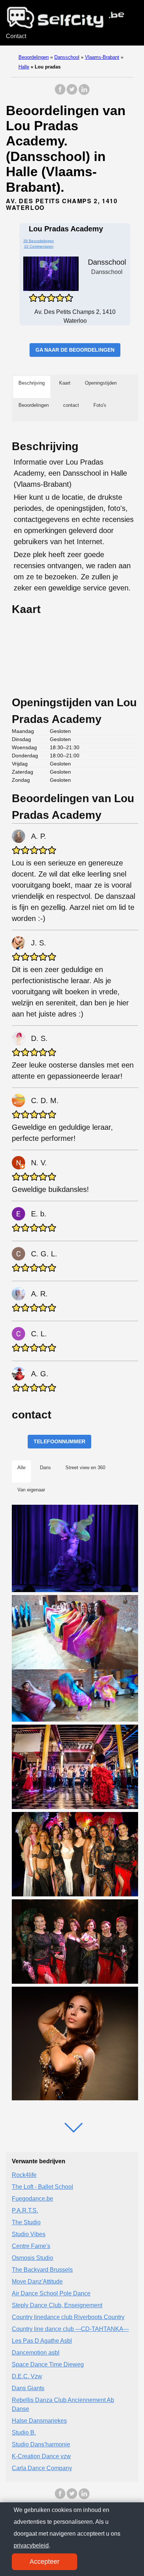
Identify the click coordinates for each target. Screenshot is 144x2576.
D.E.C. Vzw (27, 2376)
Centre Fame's (31, 2246)
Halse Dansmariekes (39, 2421)
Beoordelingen (34, 57)
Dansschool (67, 57)
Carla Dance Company (42, 2468)
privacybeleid (31, 2545)
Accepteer (44, 2562)
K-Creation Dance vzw (41, 2456)
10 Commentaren (39, 246)
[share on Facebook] (60, 93)
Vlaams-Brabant (102, 57)
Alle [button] (21, 1468)
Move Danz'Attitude (37, 2282)
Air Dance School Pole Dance (51, 2293)
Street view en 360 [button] (85, 1468)
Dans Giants (28, 2388)
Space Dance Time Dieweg (48, 2364)
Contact (16, 36)
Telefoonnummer (59, 1441)
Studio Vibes (29, 2234)
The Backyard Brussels (42, 2270)
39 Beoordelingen (39, 241)
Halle (24, 67)
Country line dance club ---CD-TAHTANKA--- (70, 2329)
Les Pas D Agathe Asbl (42, 2341)
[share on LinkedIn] (84, 93)
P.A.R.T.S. (25, 2210)
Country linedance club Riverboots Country (68, 2317)
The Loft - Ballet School (42, 2187)
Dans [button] (45, 1468)
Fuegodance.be (32, 2199)
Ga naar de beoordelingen (75, 350)
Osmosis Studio (32, 2258)
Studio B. (24, 2433)
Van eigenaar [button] (31, 1490)
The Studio (26, 2222)
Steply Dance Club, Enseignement (57, 2305)
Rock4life (24, 2175)
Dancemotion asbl (36, 2353)
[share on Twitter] (72, 93)
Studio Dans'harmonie (41, 2444)
